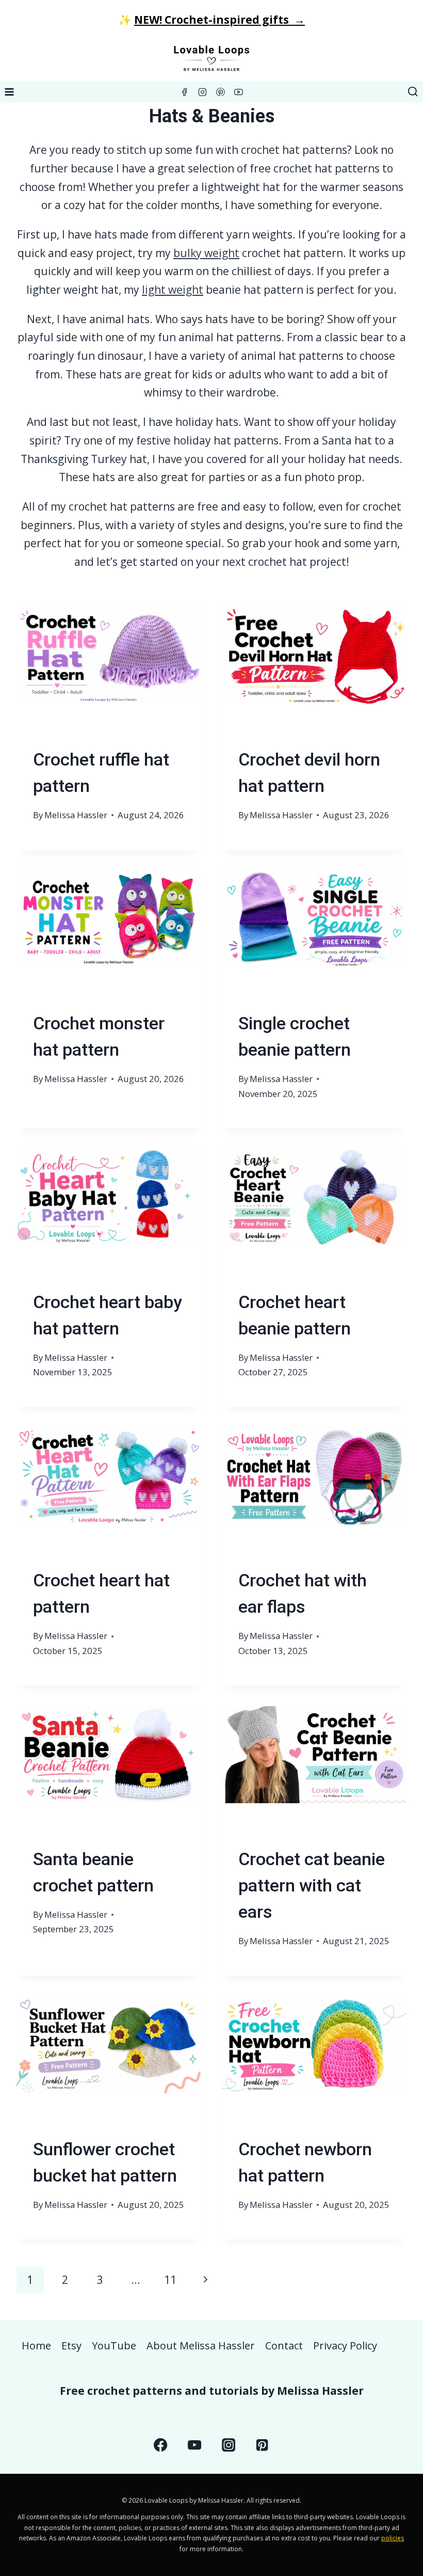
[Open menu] (10, 92)
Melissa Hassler (76, 815)
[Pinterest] (221, 92)
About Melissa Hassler (201, 2346)
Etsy (71, 2346)
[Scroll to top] (396, 2464)
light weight (173, 290)
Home (36, 2346)
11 (170, 2280)
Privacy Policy (345, 2346)
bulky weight (206, 253)
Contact (284, 2346)
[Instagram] (203, 92)
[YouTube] (239, 92)
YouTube (114, 2346)
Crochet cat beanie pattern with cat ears (312, 1885)
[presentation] (109, 669)
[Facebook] (184, 92)
